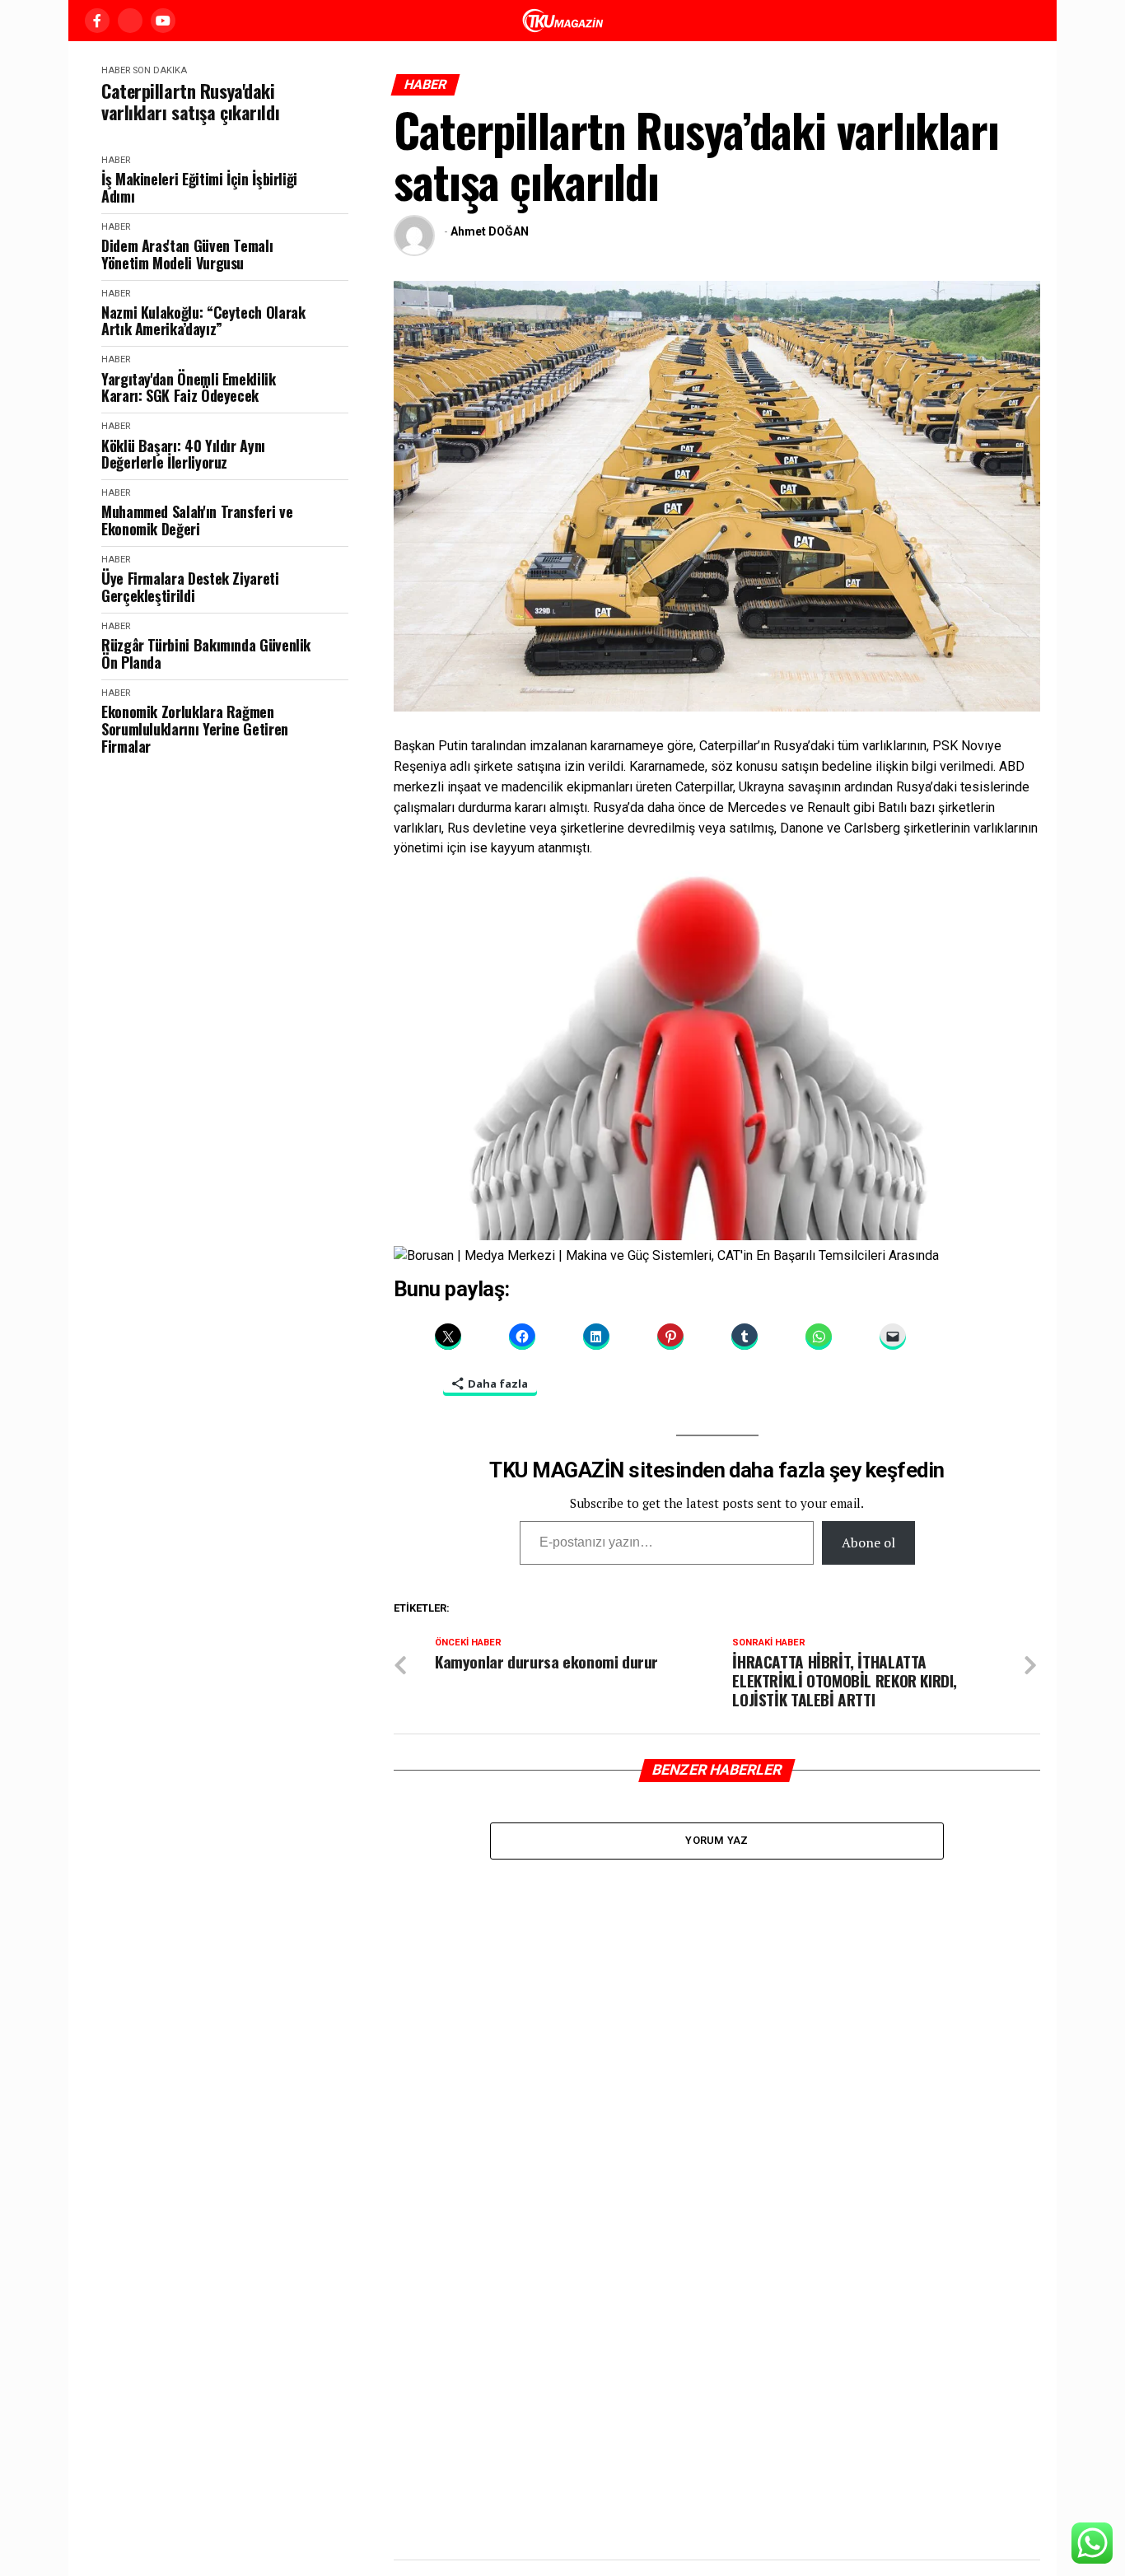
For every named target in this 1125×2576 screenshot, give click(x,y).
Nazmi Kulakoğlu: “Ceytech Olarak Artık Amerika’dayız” (203, 321)
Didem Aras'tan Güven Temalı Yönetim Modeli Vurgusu (187, 254)
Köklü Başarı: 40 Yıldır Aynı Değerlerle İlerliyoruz (183, 454)
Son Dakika (160, 70)
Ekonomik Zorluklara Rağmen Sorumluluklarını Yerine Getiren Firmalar (195, 729)
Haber (116, 70)
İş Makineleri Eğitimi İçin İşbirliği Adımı (199, 187)
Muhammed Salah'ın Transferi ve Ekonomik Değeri (197, 520)
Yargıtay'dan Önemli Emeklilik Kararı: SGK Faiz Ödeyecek (189, 387)
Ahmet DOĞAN (490, 231)
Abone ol (868, 1542)
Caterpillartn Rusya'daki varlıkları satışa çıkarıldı (190, 102)
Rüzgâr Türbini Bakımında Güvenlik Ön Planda (206, 653)
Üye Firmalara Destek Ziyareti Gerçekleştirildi (190, 587)
